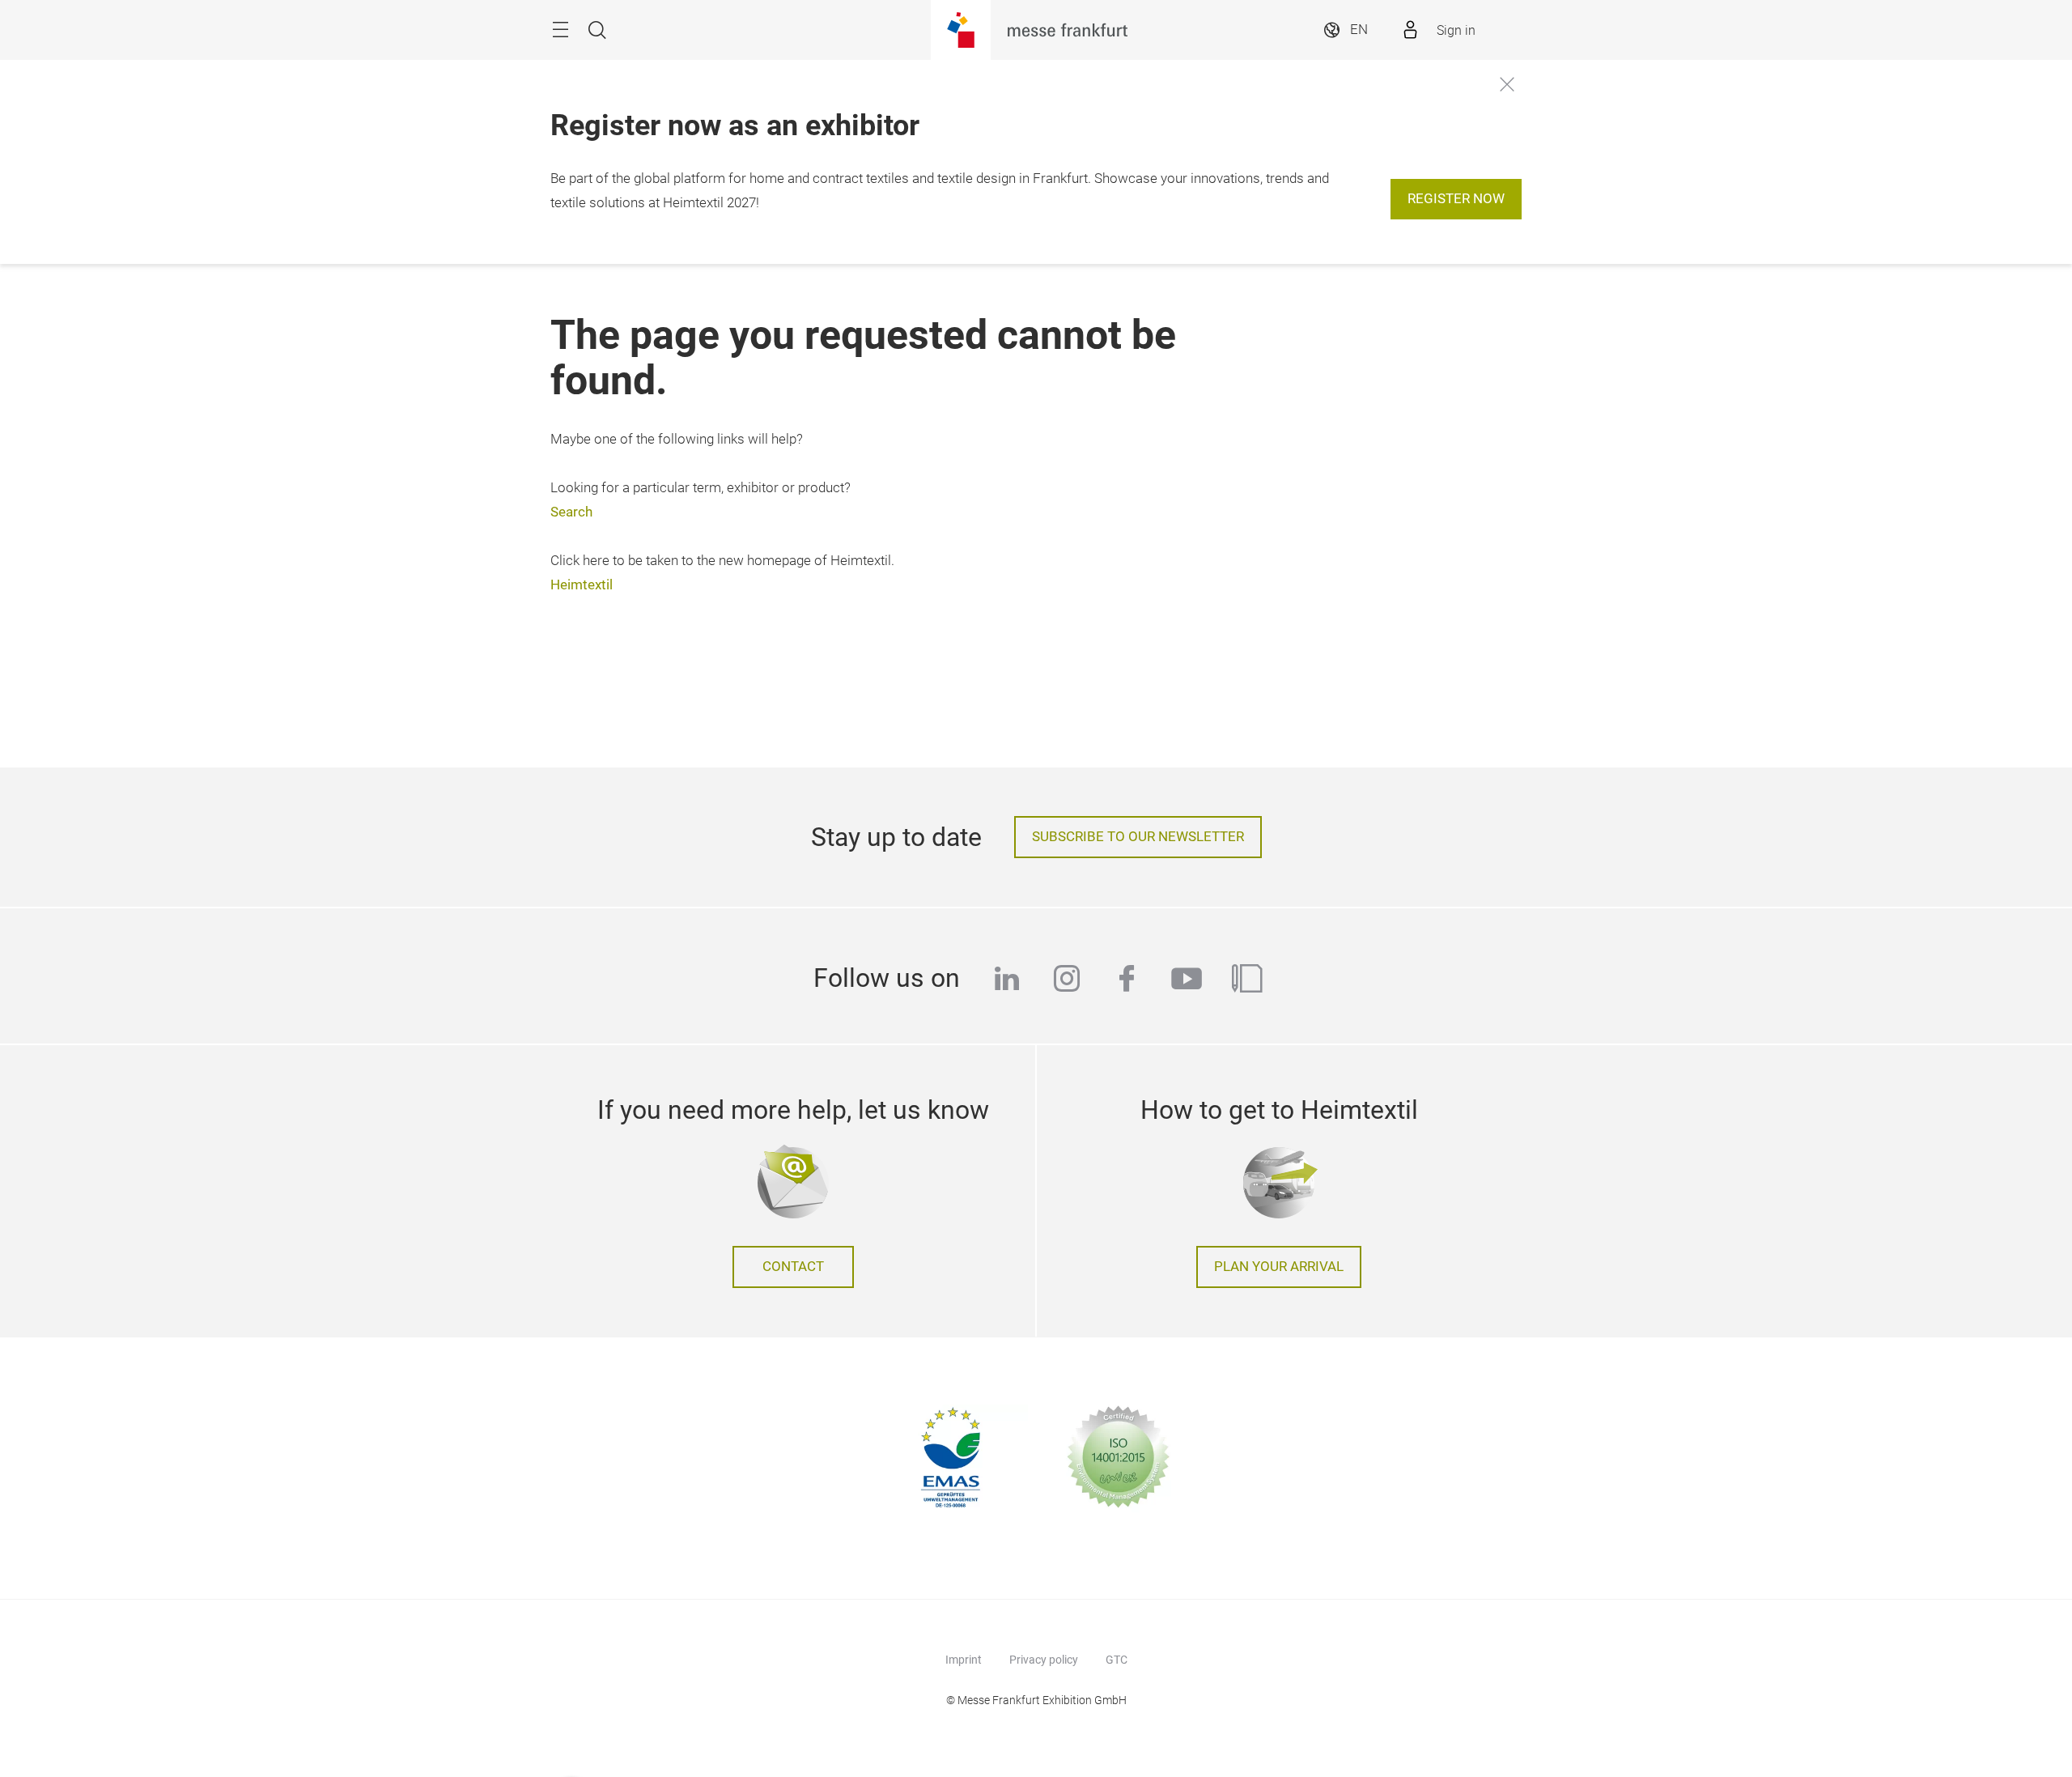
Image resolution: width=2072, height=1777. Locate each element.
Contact (793, 1267)
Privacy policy (1044, 1660)
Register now (1456, 199)
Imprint (964, 1660)
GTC (1117, 1660)
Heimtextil (582, 585)
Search (571, 512)
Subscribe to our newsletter (1138, 837)
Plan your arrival (1279, 1267)
